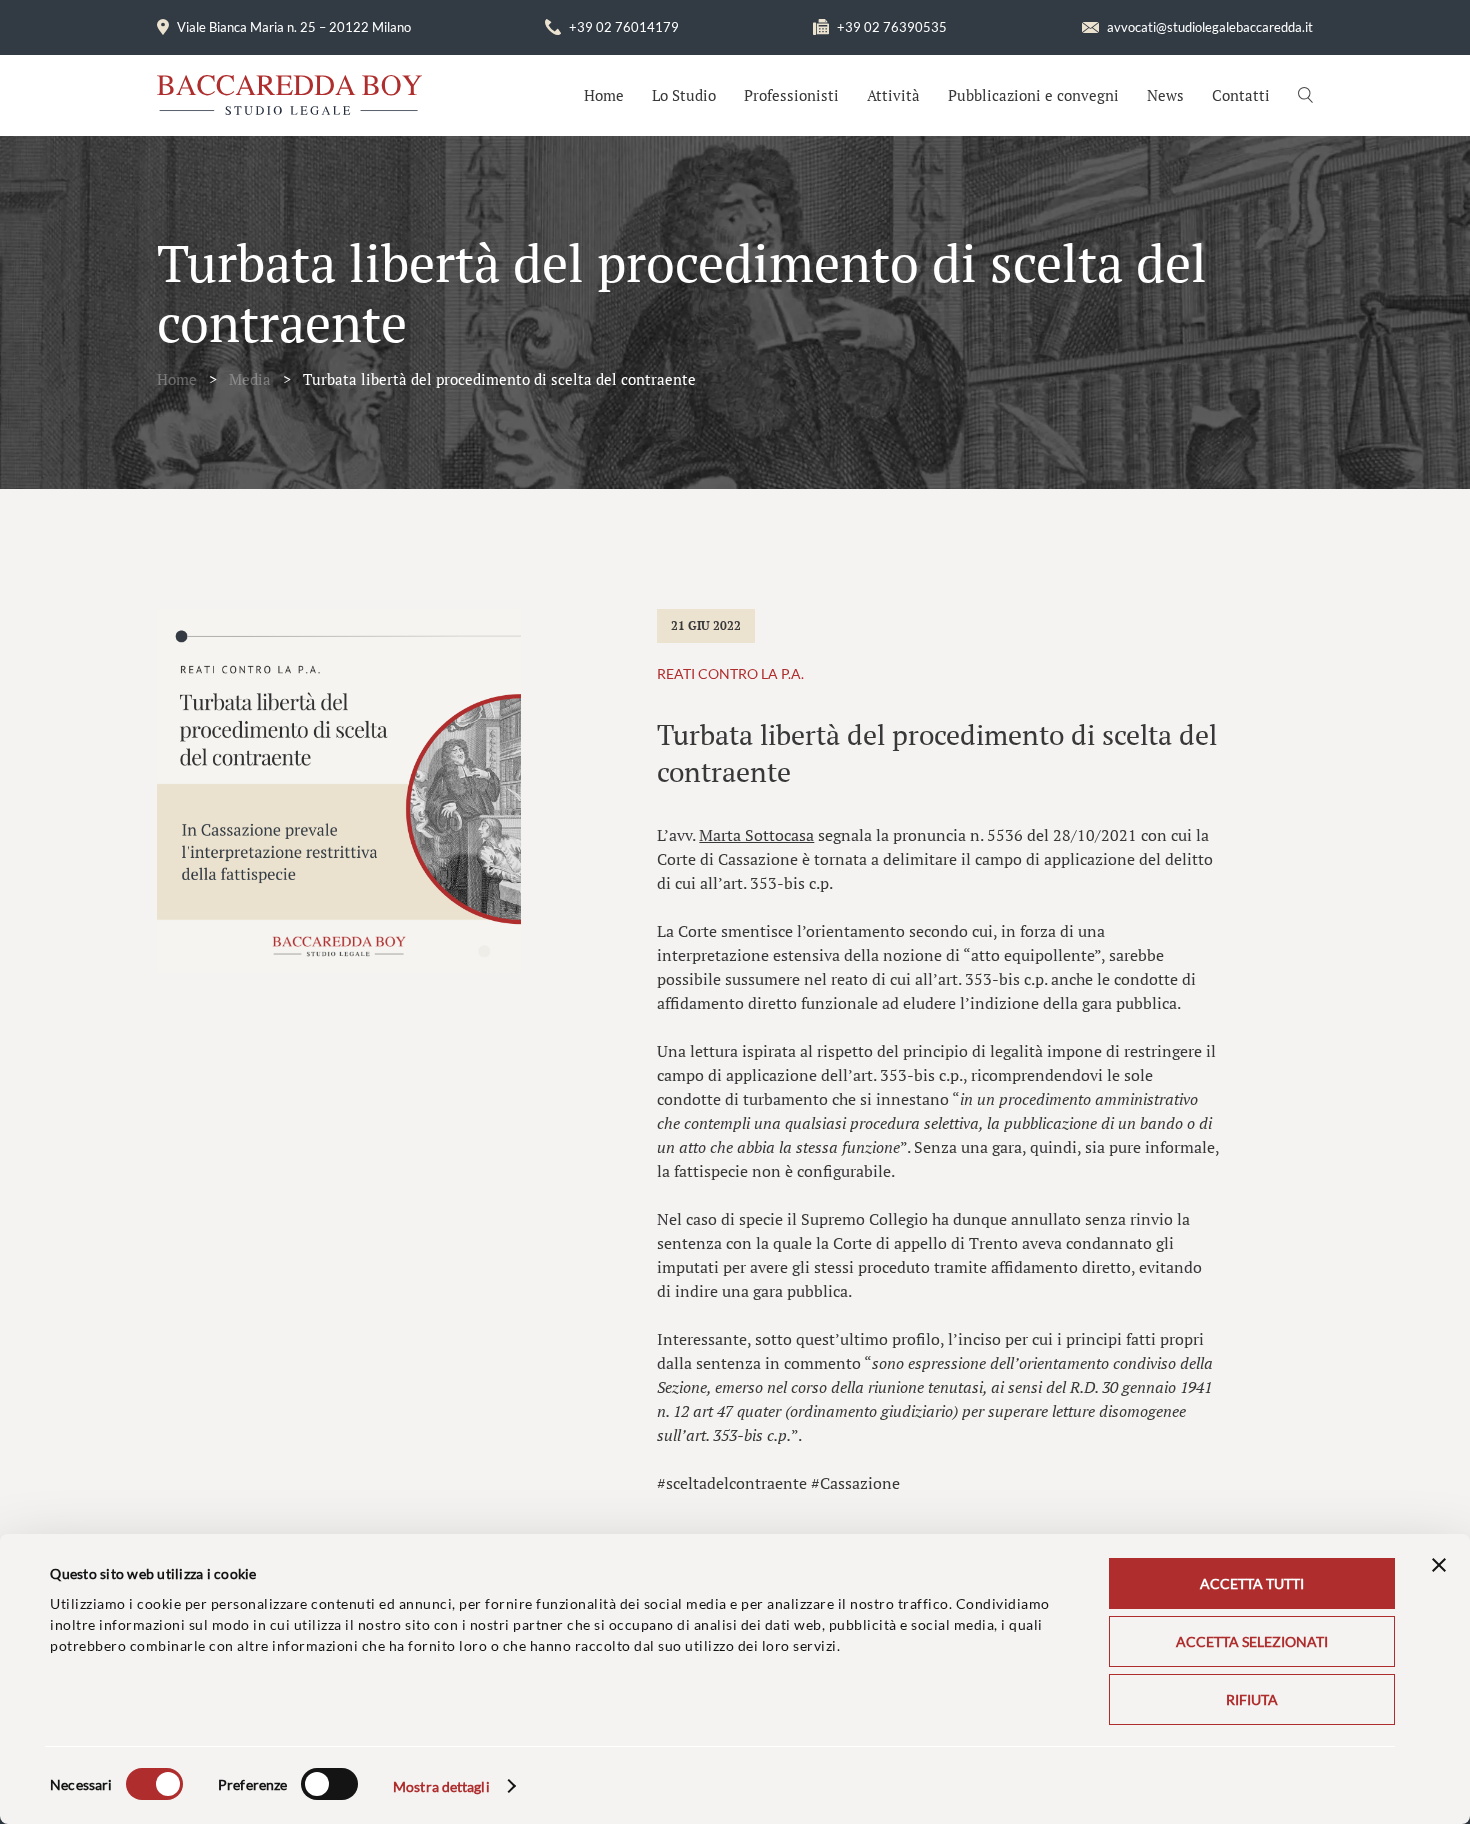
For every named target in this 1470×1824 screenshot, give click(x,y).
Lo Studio (684, 95)
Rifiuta (1252, 1699)
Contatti (1241, 95)
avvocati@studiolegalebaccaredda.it (1210, 27)
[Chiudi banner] (1439, 1565)
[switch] (329, 1784)
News (1165, 95)
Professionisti (791, 95)
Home (604, 95)
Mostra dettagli (441, 1786)
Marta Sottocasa (756, 835)
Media (250, 379)
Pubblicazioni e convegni (1033, 95)
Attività (893, 95)
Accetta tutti (1252, 1583)
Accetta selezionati (1252, 1641)
